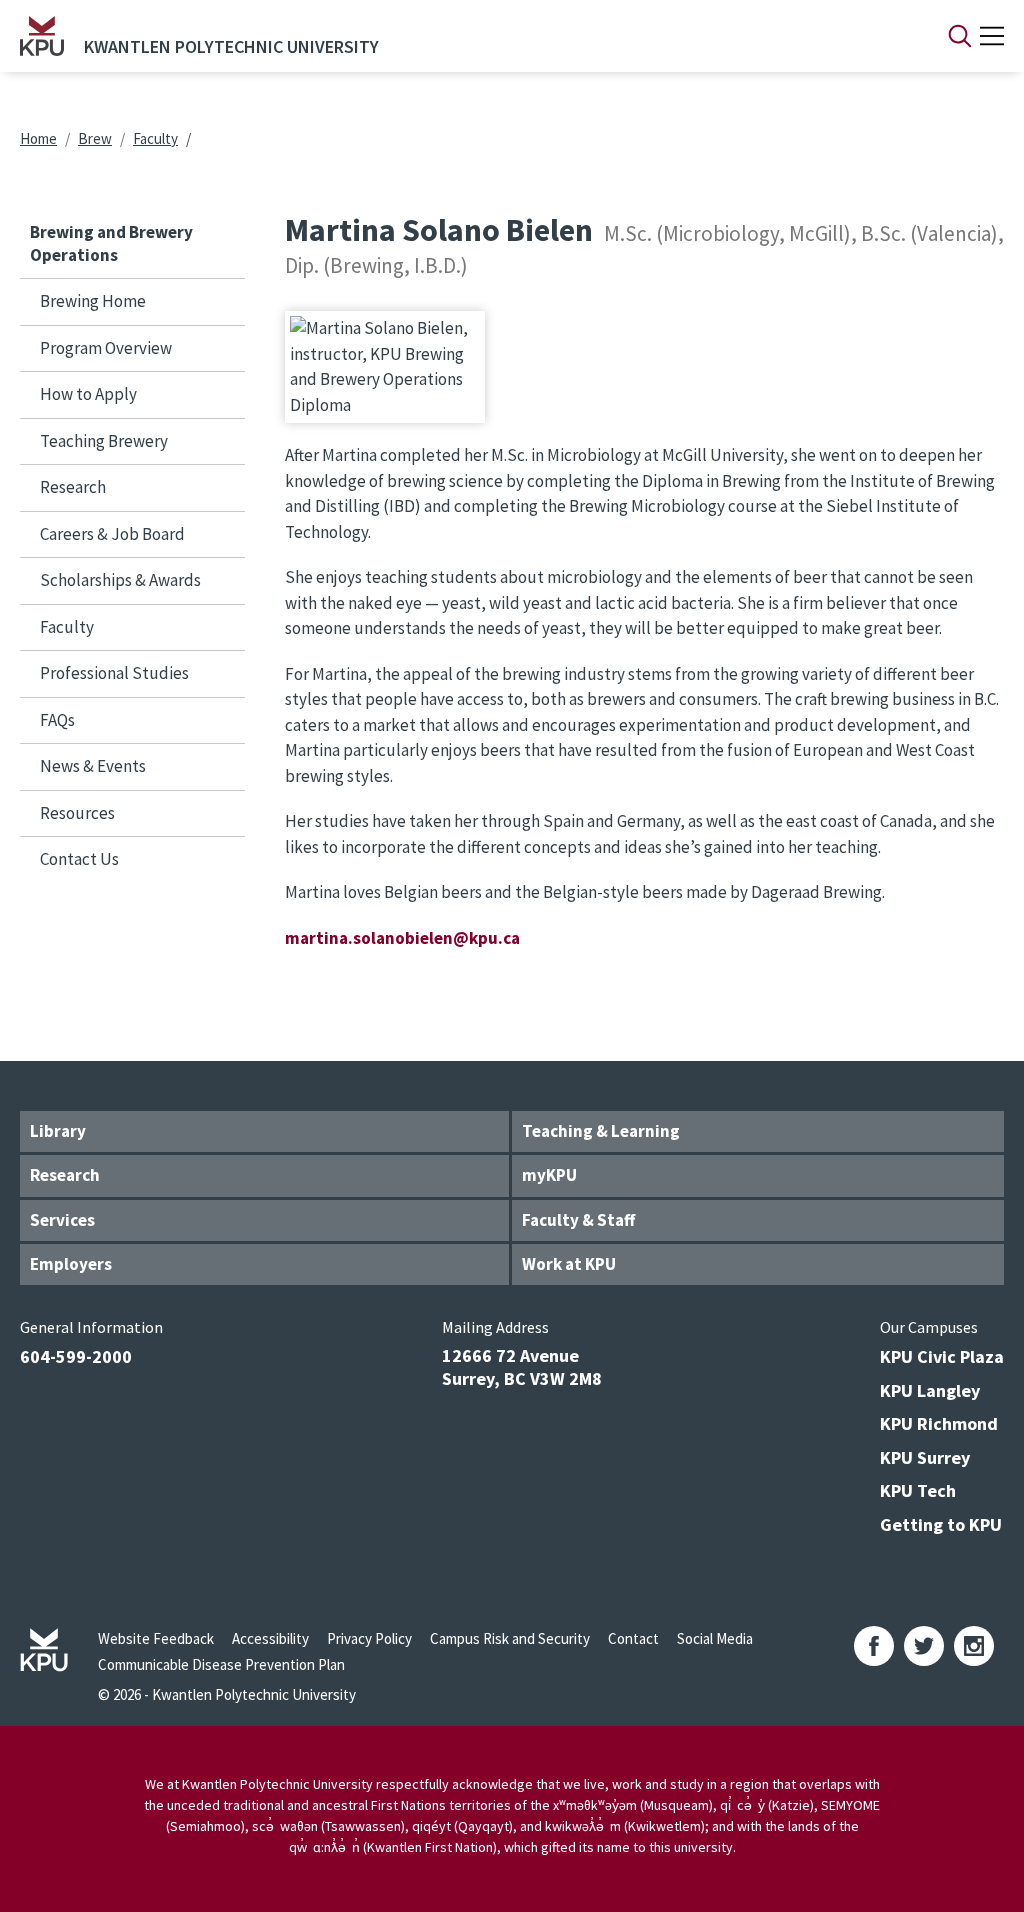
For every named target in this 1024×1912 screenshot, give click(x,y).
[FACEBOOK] (874, 1646)
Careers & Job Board (112, 534)
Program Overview (106, 348)
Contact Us (79, 859)
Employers (71, 1264)
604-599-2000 (76, 1356)
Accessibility (270, 1638)
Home (38, 138)
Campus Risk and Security (510, 1638)
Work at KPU (569, 1264)
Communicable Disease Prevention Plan (221, 1664)
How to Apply (88, 394)
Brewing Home (93, 301)
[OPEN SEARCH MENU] (960, 36)
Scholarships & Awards (120, 580)
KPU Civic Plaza (942, 1356)
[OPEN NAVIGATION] (992, 36)
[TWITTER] (924, 1646)
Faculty (155, 138)
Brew (95, 138)
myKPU (549, 1175)
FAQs (57, 720)
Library (58, 1131)
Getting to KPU (941, 1524)
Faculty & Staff (578, 1220)
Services (62, 1220)
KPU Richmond (939, 1423)
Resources (77, 813)
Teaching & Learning (601, 1131)
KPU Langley (930, 1390)
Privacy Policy (369, 1638)
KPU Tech (918, 1490)
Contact (633, 1638)
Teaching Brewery (104, 441)
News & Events (93, 766)
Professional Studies (114, 673)
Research (73, 487)
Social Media (715, 1638)
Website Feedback (156, 1638)
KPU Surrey (925, 1457)
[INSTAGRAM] (974, 1646)
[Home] (42, 36)
